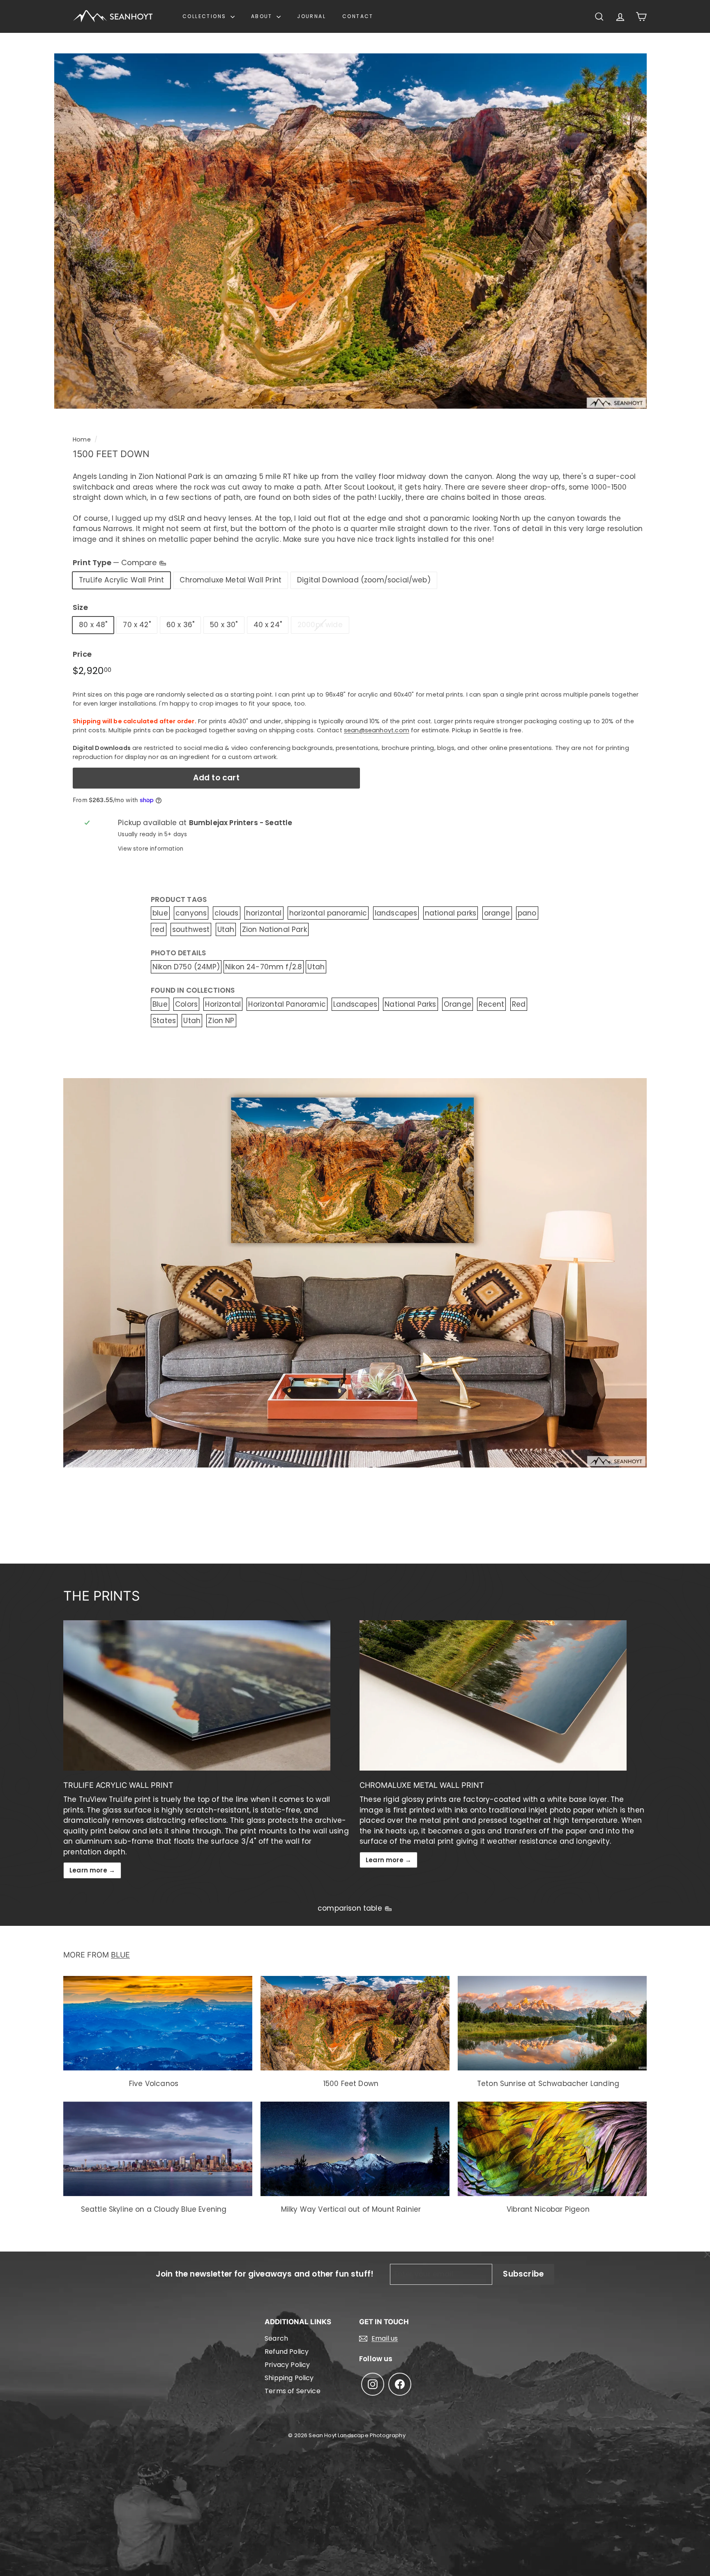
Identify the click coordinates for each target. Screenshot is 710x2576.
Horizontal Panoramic (287, 1004)
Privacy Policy (287, 2365)
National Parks (410, 1004)
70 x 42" (137, 625)
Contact (358, 16)
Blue (160, 1004)
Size (80, 607)
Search (276, 2338)
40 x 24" (268, 625)
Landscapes (355, 1004)
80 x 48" (93, 625)
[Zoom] (350, 231)
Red (519, 1004)
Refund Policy (287, 2352)
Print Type (116, 562)
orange (497, 913)
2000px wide (320, 625)
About (263, 16)
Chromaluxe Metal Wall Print (231, 580)
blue (160, 913)
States (164, 1021)
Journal (311, 16)
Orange (458, 1004)
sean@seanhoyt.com (377, 730)
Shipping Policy (289, 2378)
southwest (191, 929)
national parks (451, 913)
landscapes (396, 913)
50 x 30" (224, 625)
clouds (227, 913)
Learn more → (92, 1870)
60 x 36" (180, 625)
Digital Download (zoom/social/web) (364, 580)
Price (82, 654)
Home (82, 439)
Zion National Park (274, 929)
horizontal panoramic (328, 913)
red (159, 929)
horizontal (264, 913)
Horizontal (223, 1004)
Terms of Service (293, 2391)
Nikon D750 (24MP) (186, 967)
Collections (205, 16)
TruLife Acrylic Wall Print (121, 580)
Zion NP (221, 1021)
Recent (491, 1004)
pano (527, 913)
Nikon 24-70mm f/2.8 (264, 967)
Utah (226, 929)
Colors (186, 1004)
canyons (191, 913)
